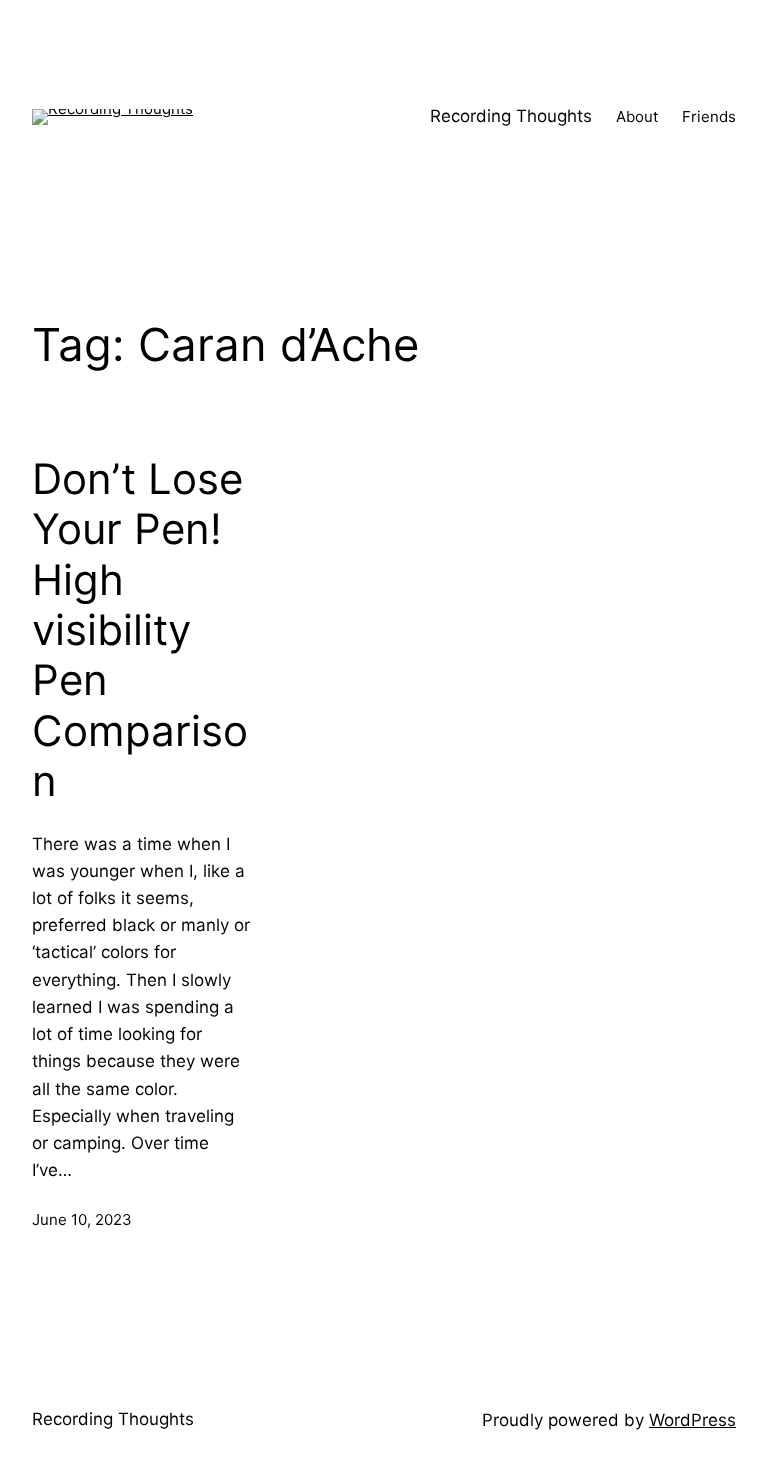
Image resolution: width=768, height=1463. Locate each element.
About (637, 116)
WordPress (692, 1420)
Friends (709, 116)
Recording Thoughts (511, 116)
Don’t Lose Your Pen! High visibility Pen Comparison (140, 630)
